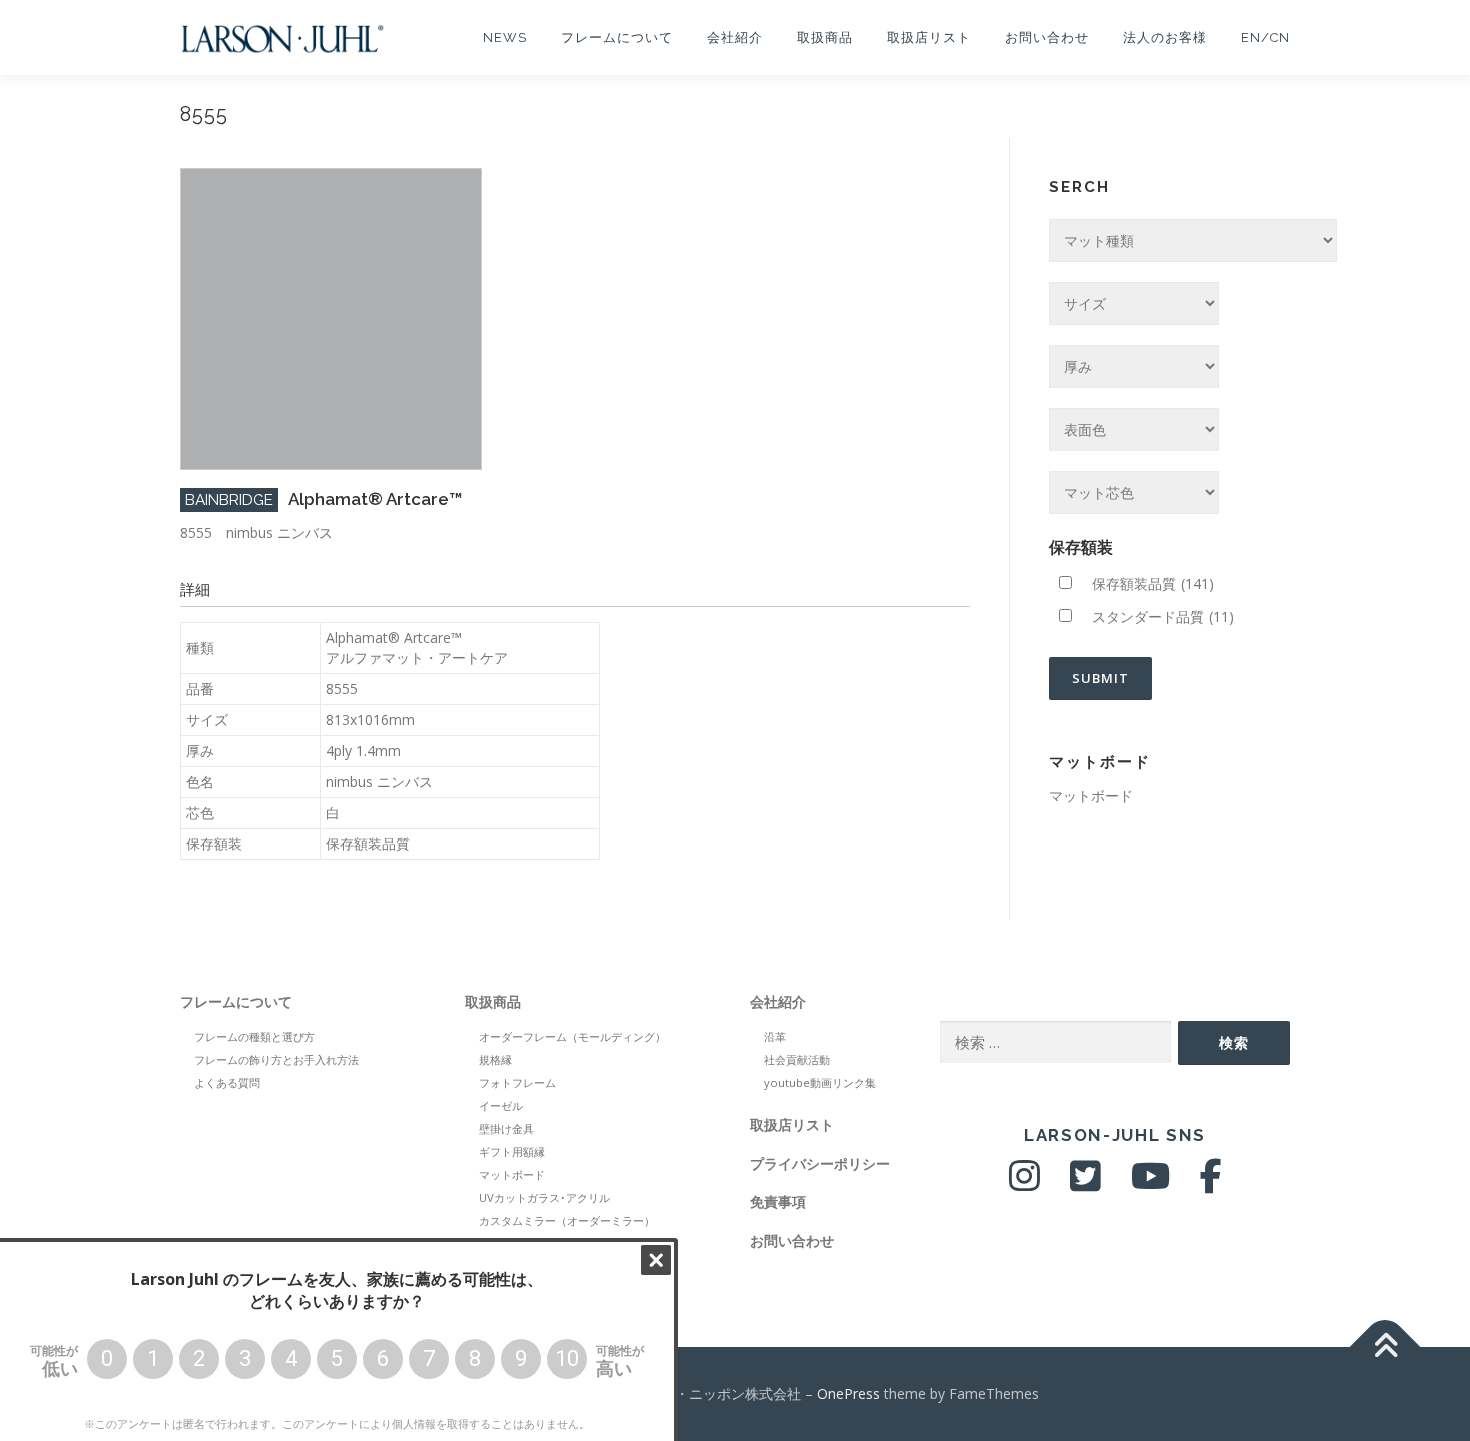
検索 (1234, 1042)
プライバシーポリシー (820, 1163)
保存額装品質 (1153, 583)
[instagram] (1024, 1183)
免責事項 (778, 1201)
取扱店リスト (929, 37)
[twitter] (1085, 1183)
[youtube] (1150, 1183)
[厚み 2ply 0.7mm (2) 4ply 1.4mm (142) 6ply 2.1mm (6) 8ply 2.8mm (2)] (1134, 366)
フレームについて (617, 37)
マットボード (1091, 795)
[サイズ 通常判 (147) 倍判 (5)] (1134, 303)
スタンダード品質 (1163, 616)
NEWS (505, 37)
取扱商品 (825, 37)
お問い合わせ (1047, 37)
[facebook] (1211, 1183)
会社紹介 (735, 37)
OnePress (848, 1393)
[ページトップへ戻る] (1385, 1346)
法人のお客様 (1165, 37)
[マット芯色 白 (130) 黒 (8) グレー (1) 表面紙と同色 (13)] (1134, 492)
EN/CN (1265, 37)
